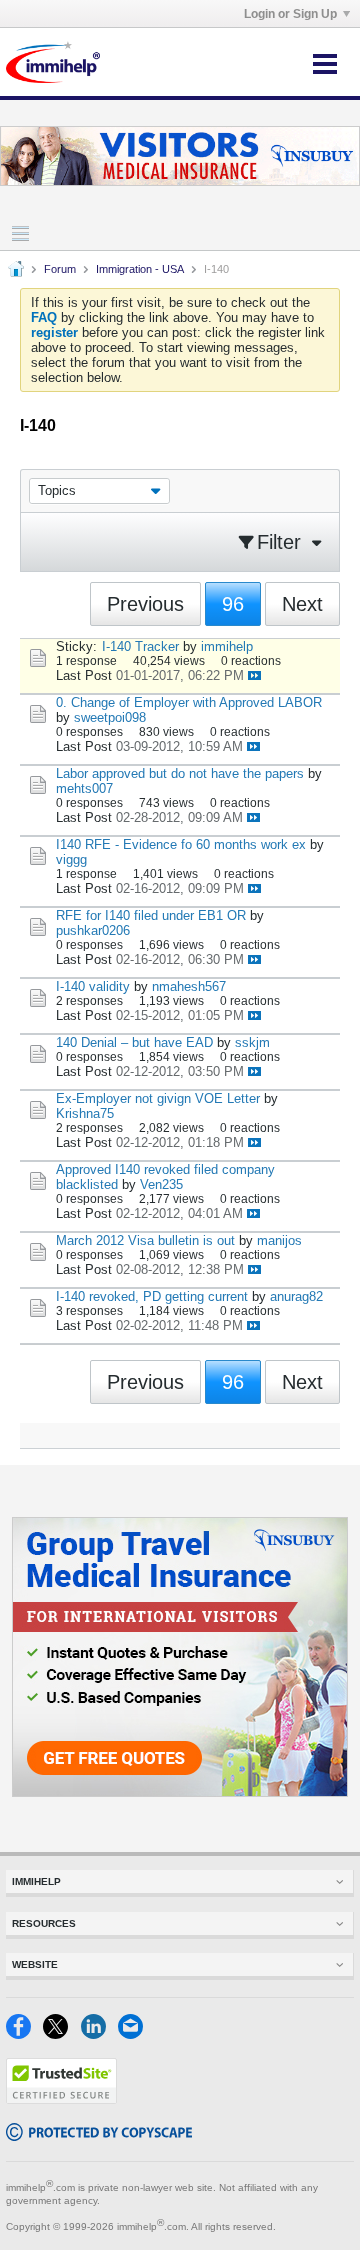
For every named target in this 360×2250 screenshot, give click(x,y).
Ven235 (161, 1184)
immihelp (227, 646)
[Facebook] (24, 2034)
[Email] (134, 2034)
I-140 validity (93, 986)
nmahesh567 (189, 986)
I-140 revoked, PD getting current (152, 1296)
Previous (145, 604)
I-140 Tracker (140, 646)
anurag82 (296, 1296)
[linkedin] (99, 2034)
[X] (61, 2034)
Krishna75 (85, 1113)
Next (302, 604)
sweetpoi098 (110, 717)
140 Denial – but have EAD (134, 1042)
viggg (71, 859)
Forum (60, 269)
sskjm (252, 1042)
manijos (279, 1240)
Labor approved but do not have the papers (180, 773)
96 (233, 604)
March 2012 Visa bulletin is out (145, 1240)
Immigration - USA (140, 269)
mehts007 (84, 788)
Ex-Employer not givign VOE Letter (158, 1098)
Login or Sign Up (290, 14)
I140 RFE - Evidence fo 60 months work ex (181, 844)
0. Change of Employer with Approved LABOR (189, 702)
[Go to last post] (254, 675)
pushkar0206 (93, 930)
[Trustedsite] (61, 2099)
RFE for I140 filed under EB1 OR (151, 915)
